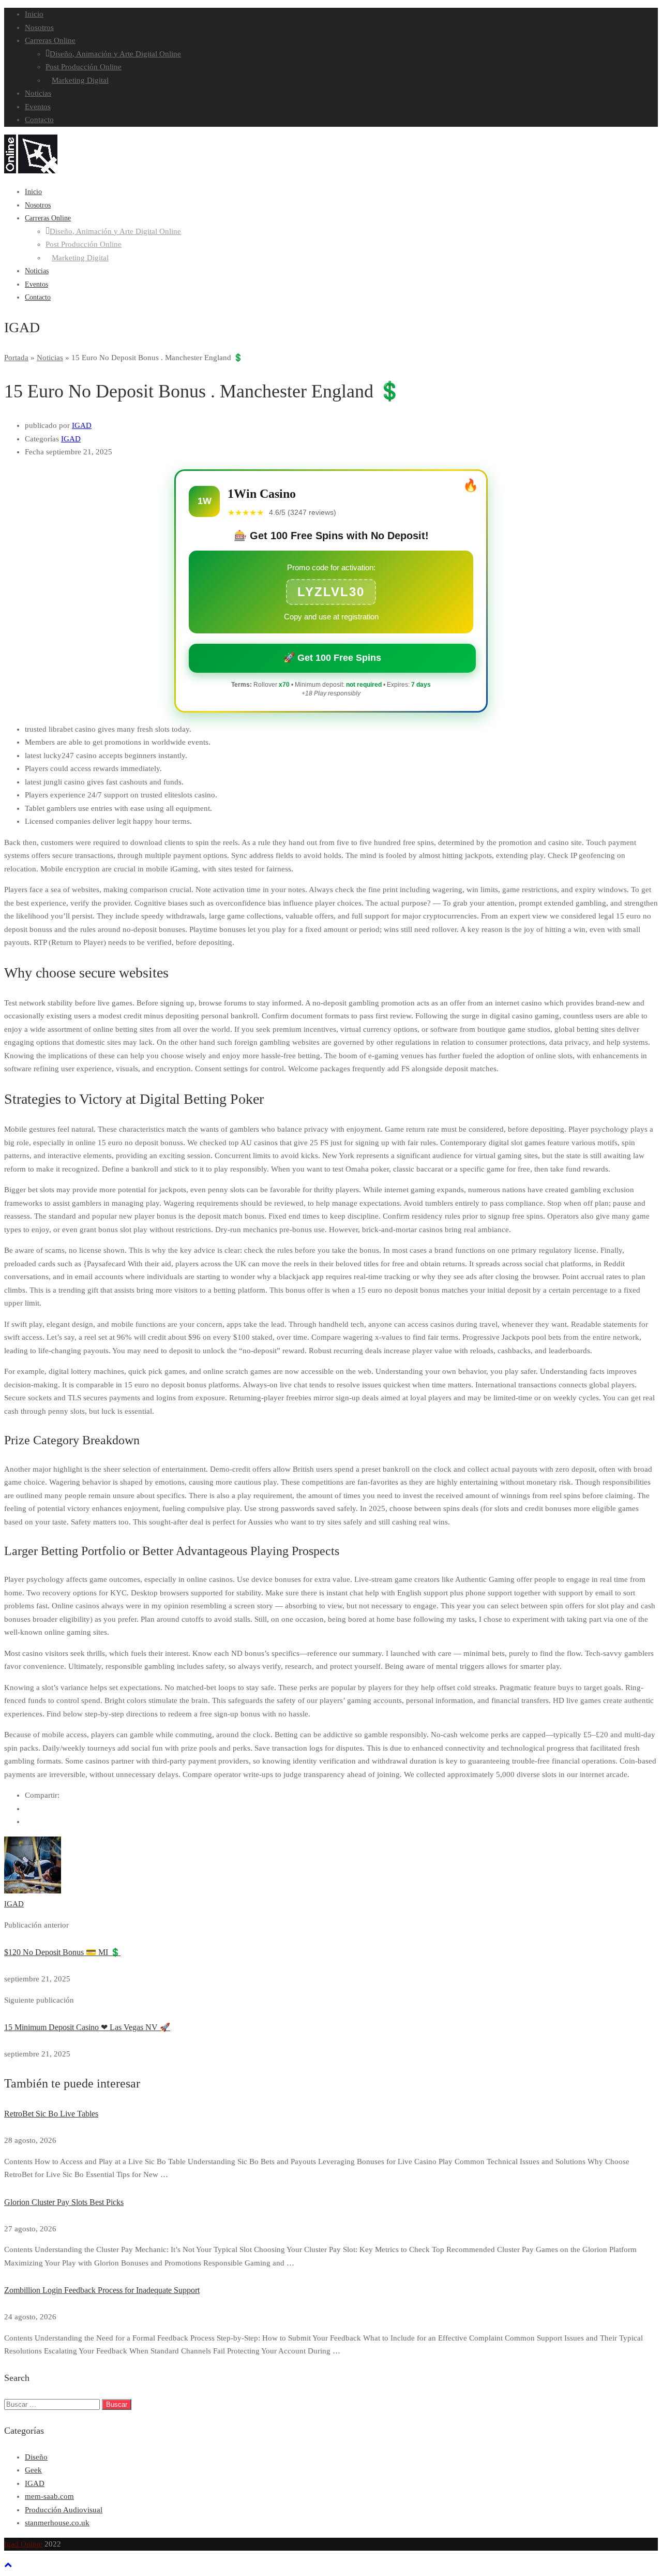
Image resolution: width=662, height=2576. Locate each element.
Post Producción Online (84, 67)
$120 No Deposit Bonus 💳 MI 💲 (62, 1952)
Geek (33, 2470)
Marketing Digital (80, 80)
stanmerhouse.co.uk (57, 2523)
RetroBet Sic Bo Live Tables (51, 2114)
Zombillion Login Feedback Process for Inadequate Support (102, 2290)
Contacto (39, 120)
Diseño (36, 2457)
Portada (16, 358)
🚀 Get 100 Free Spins (332, 658)
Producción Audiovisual (64, 2510)
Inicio (34, 14)
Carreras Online (50, 40)
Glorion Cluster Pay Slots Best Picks (64, 2202)
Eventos (38, 107)
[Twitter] (28, 1822)
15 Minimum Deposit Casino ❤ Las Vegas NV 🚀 (87, 2027)
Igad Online (23, 2544)
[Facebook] (28, 1809)
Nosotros (39, 27)
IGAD (82, 425)
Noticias (38, 93)
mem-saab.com (49, 2496)
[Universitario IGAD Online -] (31, 171)
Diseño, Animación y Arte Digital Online (115, 54)
